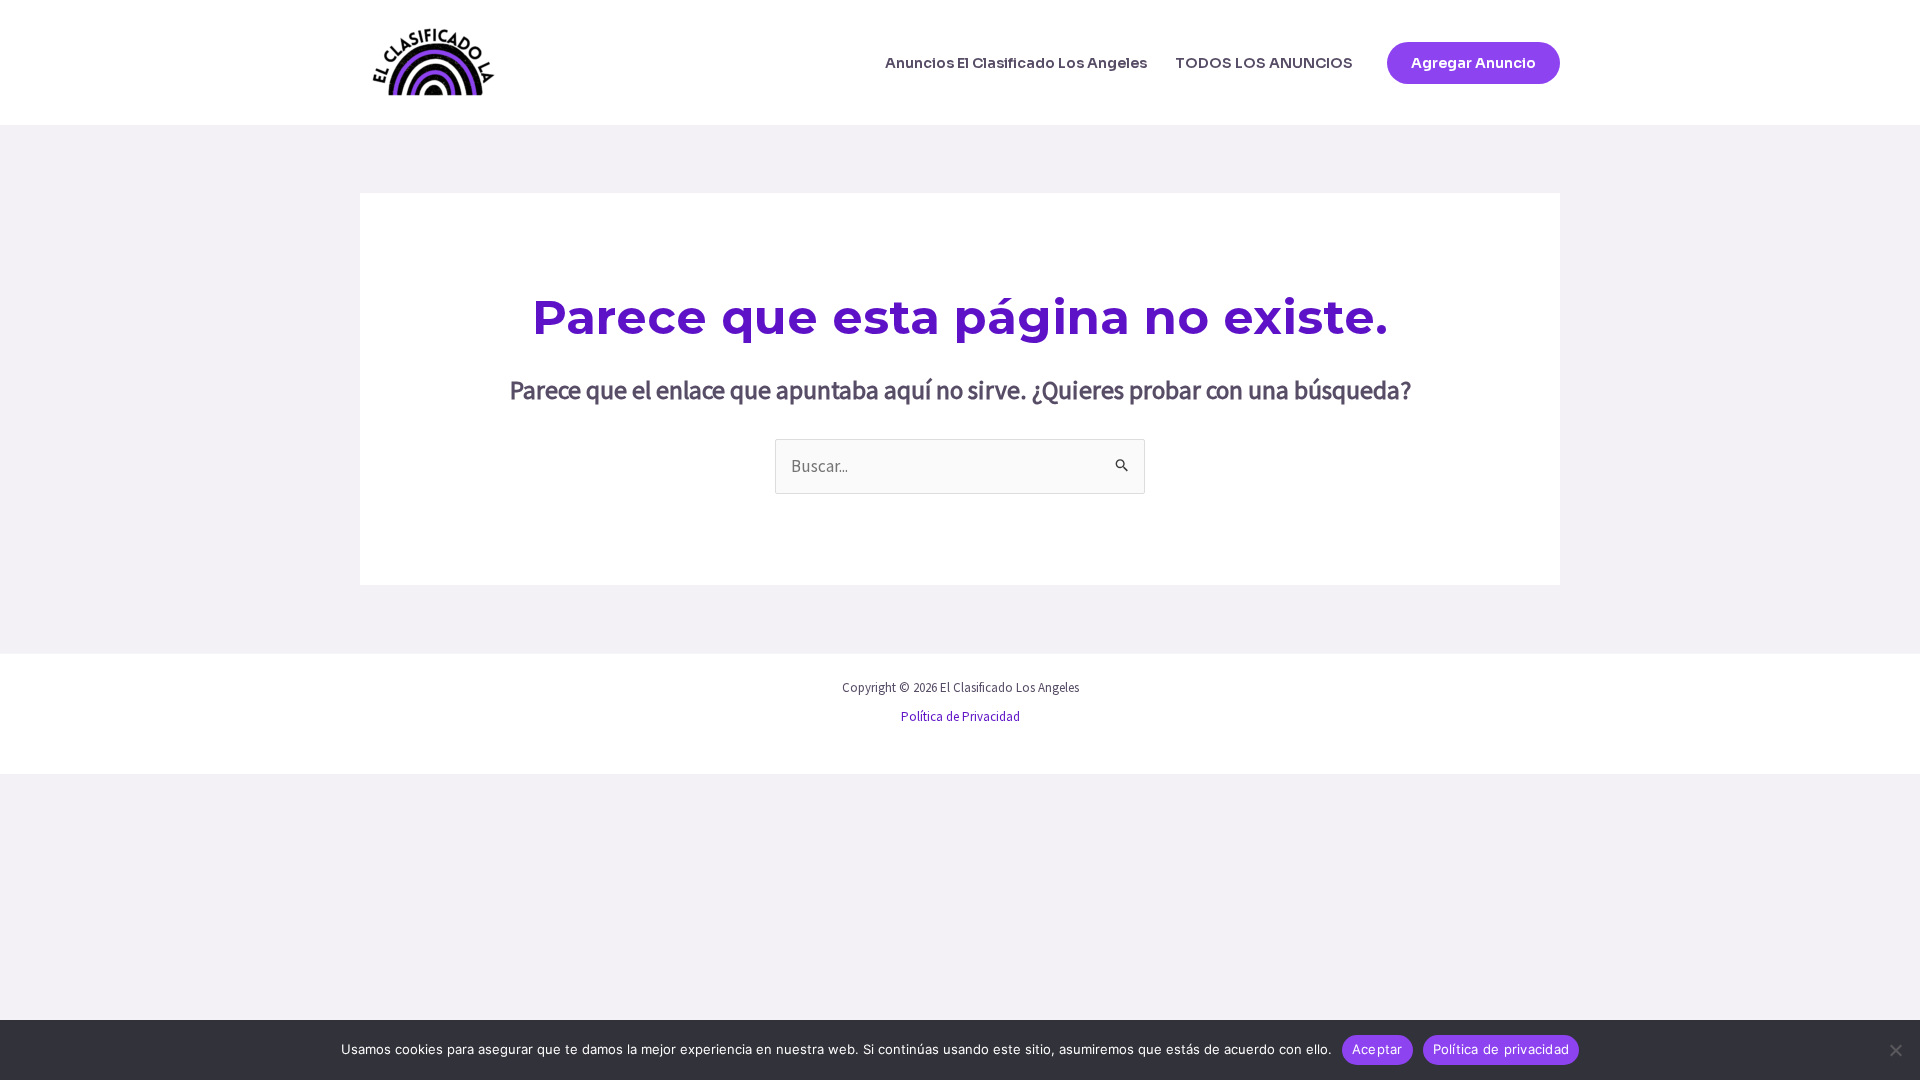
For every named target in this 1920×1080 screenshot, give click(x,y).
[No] (1895, 1050)
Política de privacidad (1501, 1049)
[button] (1473, 63)
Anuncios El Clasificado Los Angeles (1016, 63)
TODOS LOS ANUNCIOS (1264, 63)
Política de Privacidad (960, 716)
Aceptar (1377, 1049)
